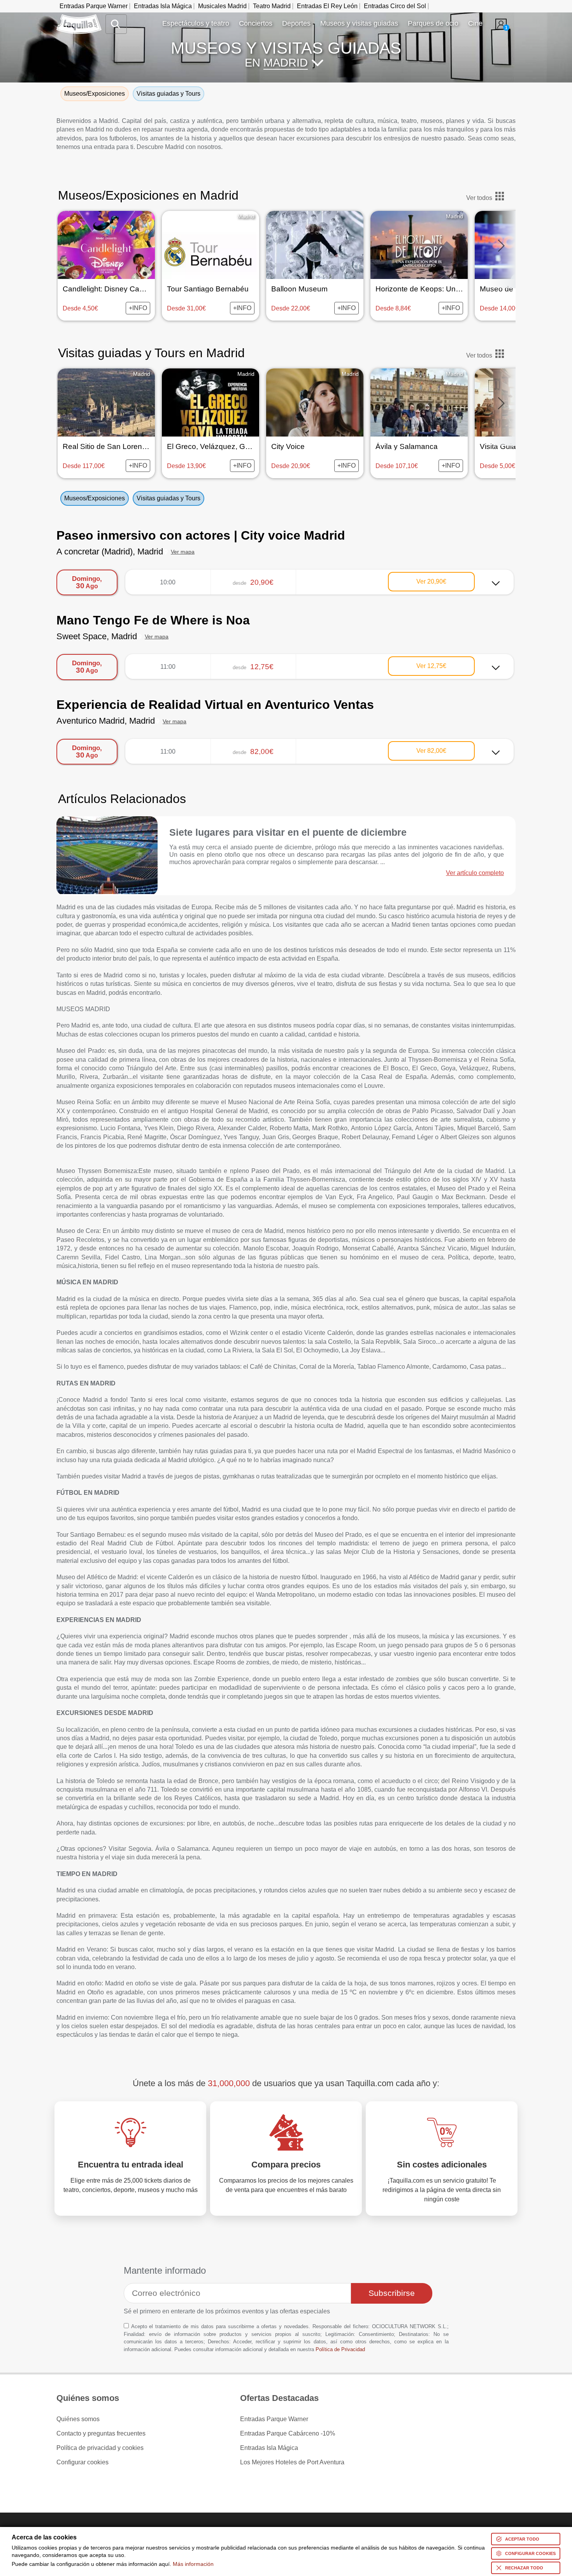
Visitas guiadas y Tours (168, 498)
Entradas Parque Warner (94, 6)
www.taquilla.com (79, 18)
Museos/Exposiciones (95, 498)
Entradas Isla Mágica (163, 6)
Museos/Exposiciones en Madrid (148, 195)
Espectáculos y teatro (196, 23)
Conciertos (256, 23)
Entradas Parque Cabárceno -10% (288, 2434)
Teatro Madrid (272, 6)
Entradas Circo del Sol (395, 6)
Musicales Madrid (222, 6)
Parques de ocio (433, 23)
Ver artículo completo (475, 873)
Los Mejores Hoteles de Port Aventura (292, 2462)
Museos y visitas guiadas (359, 23)
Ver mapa (183, 552)
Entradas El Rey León (327, 6)
